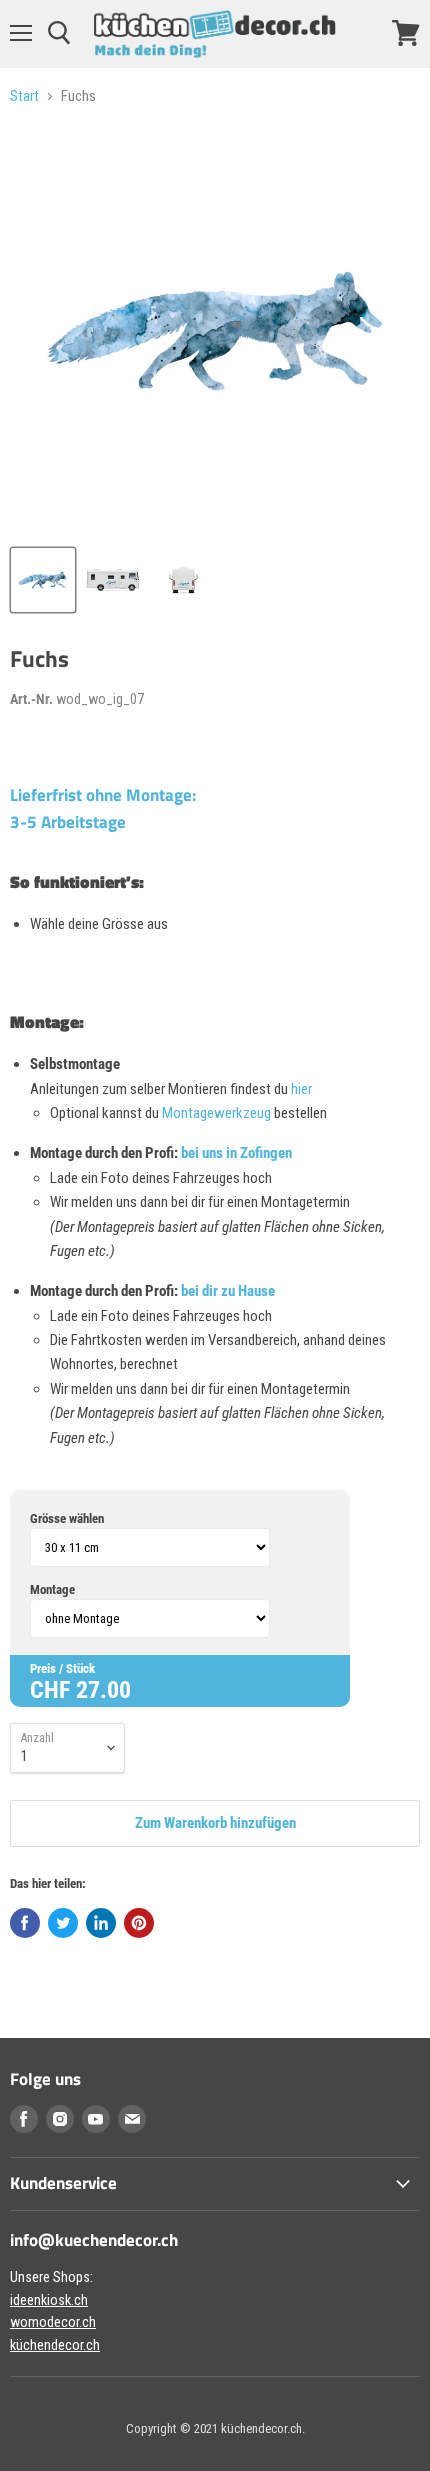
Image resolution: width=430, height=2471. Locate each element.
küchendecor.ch (55, 2345)
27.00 (103, 1690)
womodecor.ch (53, 2322)
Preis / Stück (62, 1668)
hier (301, 1089)
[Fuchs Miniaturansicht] (43, 580)
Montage (52, 1589)
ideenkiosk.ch (49, 2300)
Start (24, 96)
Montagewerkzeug (218, 1113)
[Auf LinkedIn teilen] (101, 1923)
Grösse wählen (67, 1518)
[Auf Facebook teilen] (25, 1923)
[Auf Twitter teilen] (63, 1923)
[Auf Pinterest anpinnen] (139, 1923)
